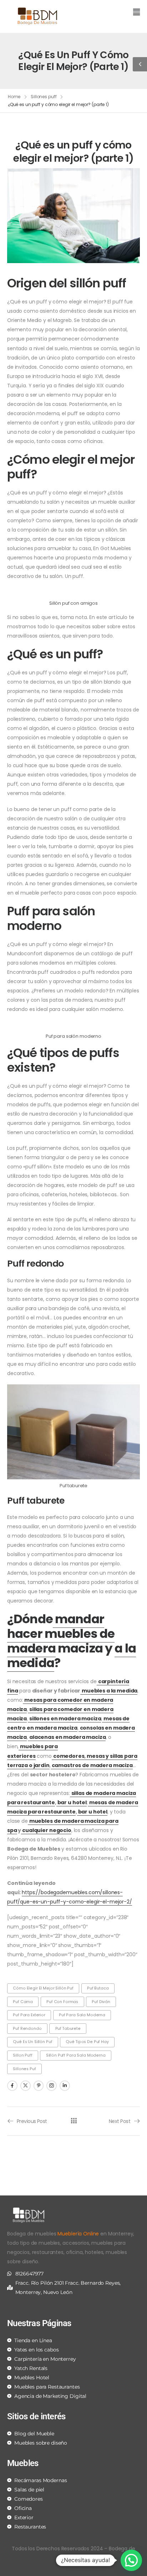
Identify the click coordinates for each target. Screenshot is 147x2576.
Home (14, 97)
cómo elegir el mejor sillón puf (43, 1988)
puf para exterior (29, 2015)
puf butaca (98, 1988)
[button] (109, 13)
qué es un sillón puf (32, 2042)
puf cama (23, 2002)
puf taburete (68, 2029)
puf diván (101, 2002)
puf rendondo (27, 2029)
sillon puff (22, 2055)
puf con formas (62, 2002)
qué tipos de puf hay (87, 2042)
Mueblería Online (78, 2234)
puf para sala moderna (82, 2015)
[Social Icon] (12, 2086)
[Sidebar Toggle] (140, 64)
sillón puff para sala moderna (76, 2055)
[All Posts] (74, 2121)
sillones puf (24, 2069)
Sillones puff (44, 97)
